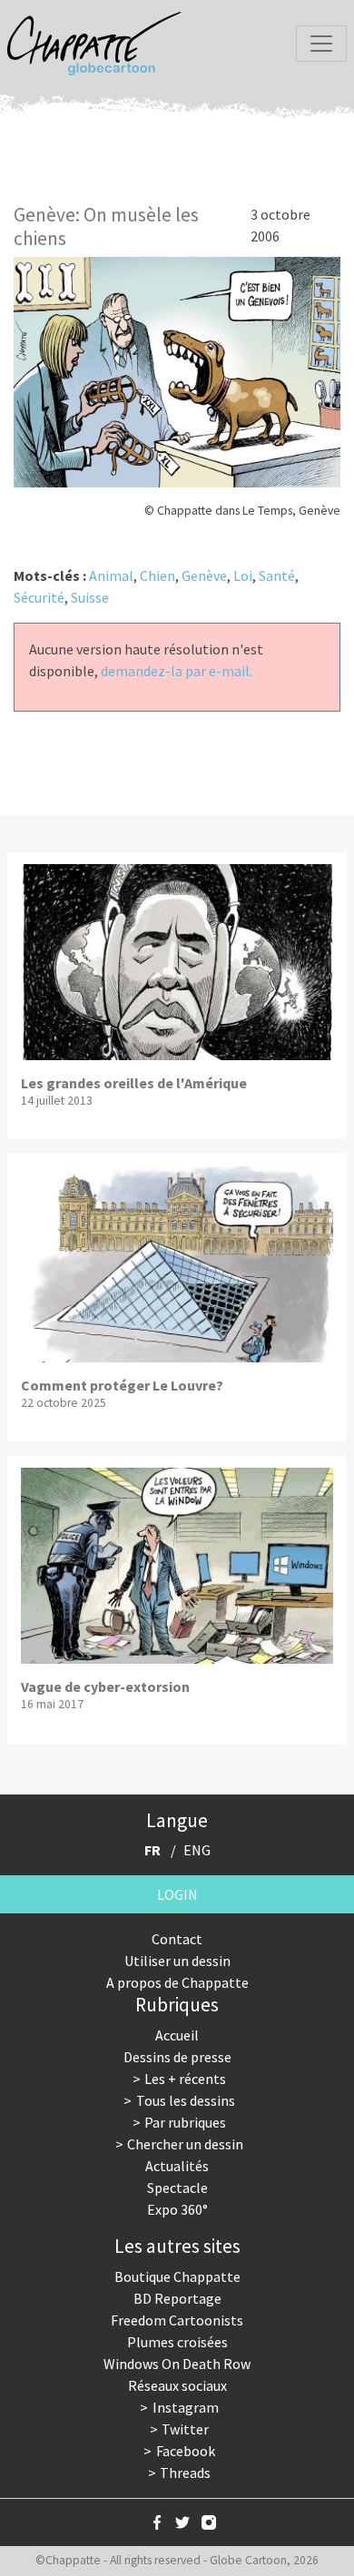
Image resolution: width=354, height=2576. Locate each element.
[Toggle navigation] (321, 44)
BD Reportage (177, 2298)
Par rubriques (185, 2122)
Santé (277, 575)
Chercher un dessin (185, 2144)
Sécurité (39, 597)
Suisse (90, 597)
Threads (185, 2473)
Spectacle (177, 2188)
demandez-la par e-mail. (177, 671)
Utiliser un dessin (177, 1961)
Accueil (177, 2035)
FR (152, 1850)
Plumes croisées (177, 2342)
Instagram (186, 2407)
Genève (204, 575)
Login (177, 1894)
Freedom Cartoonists (177, 2320)
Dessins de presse (177, 2057)
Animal (111, 575)
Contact (177, 1939)
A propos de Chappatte (177, 1982)
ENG (197, 1850)
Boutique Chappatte (177, 2276)
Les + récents (185, 2079)
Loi (243, 575)
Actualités (177, 2166)
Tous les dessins (186, 2100)
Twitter (185, 2429)
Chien (157, 575)
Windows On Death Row (177, 2364)
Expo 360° (177, 2209)
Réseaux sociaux (177, 2385)
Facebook (186, 2451)
